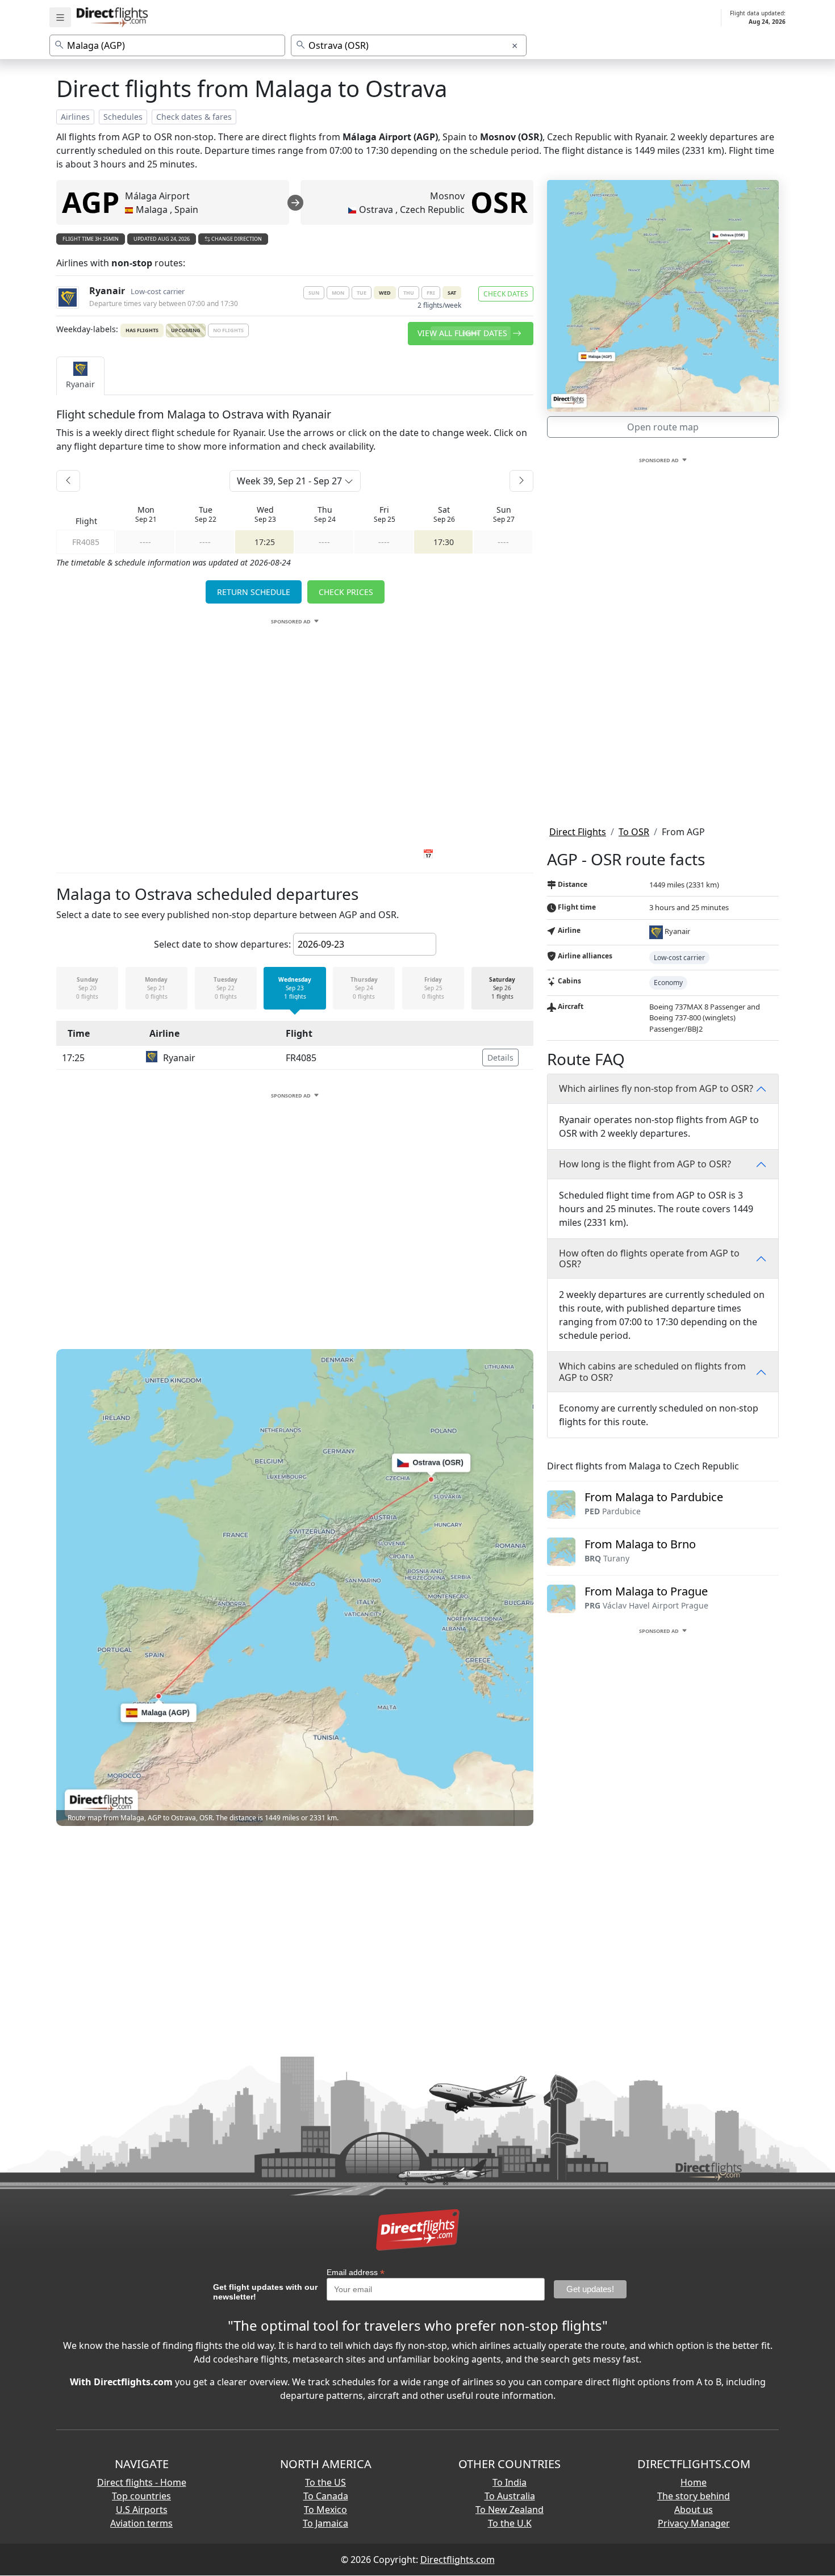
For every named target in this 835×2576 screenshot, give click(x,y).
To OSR (634, 832)
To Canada (326, 2496)
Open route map (663, 427)
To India (510, 2482)
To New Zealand (510, 2510)
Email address (356, 2273)
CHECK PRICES (346, 592)
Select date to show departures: (222, 944)
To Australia (510, 2496)
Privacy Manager (694, 2523)
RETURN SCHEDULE (254, 592)
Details (500, 1057)
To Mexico (325, 2510)
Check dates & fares (194, 117)
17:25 (265, 542)
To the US (325, 2482)
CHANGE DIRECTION (236, 239)
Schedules (123, 117)
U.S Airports (142, 2510)
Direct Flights (578, 832)
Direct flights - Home (142, 2482)
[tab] (80, 376)
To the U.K (510, 2523)
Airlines (75, 117)
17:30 (444, 542)
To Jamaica (325, 2523)
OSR (499, 202)
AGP (91, 202)
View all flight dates (464, 333)
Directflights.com (458, 2560)
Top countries (141, 2496)
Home (694, 2482)
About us (694, 2510)
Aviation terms (141, 2523)
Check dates (506, 294)
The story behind (694, 2496)
